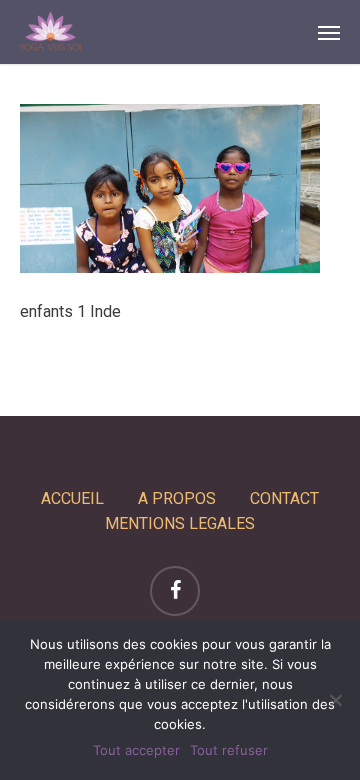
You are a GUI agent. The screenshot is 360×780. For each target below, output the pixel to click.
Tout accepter (136, 750)
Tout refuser (229, 750)
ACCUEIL (72, 498)
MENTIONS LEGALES (180, 523)
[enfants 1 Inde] (170, 267)
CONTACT (284, 498)
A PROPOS (177, 498)
